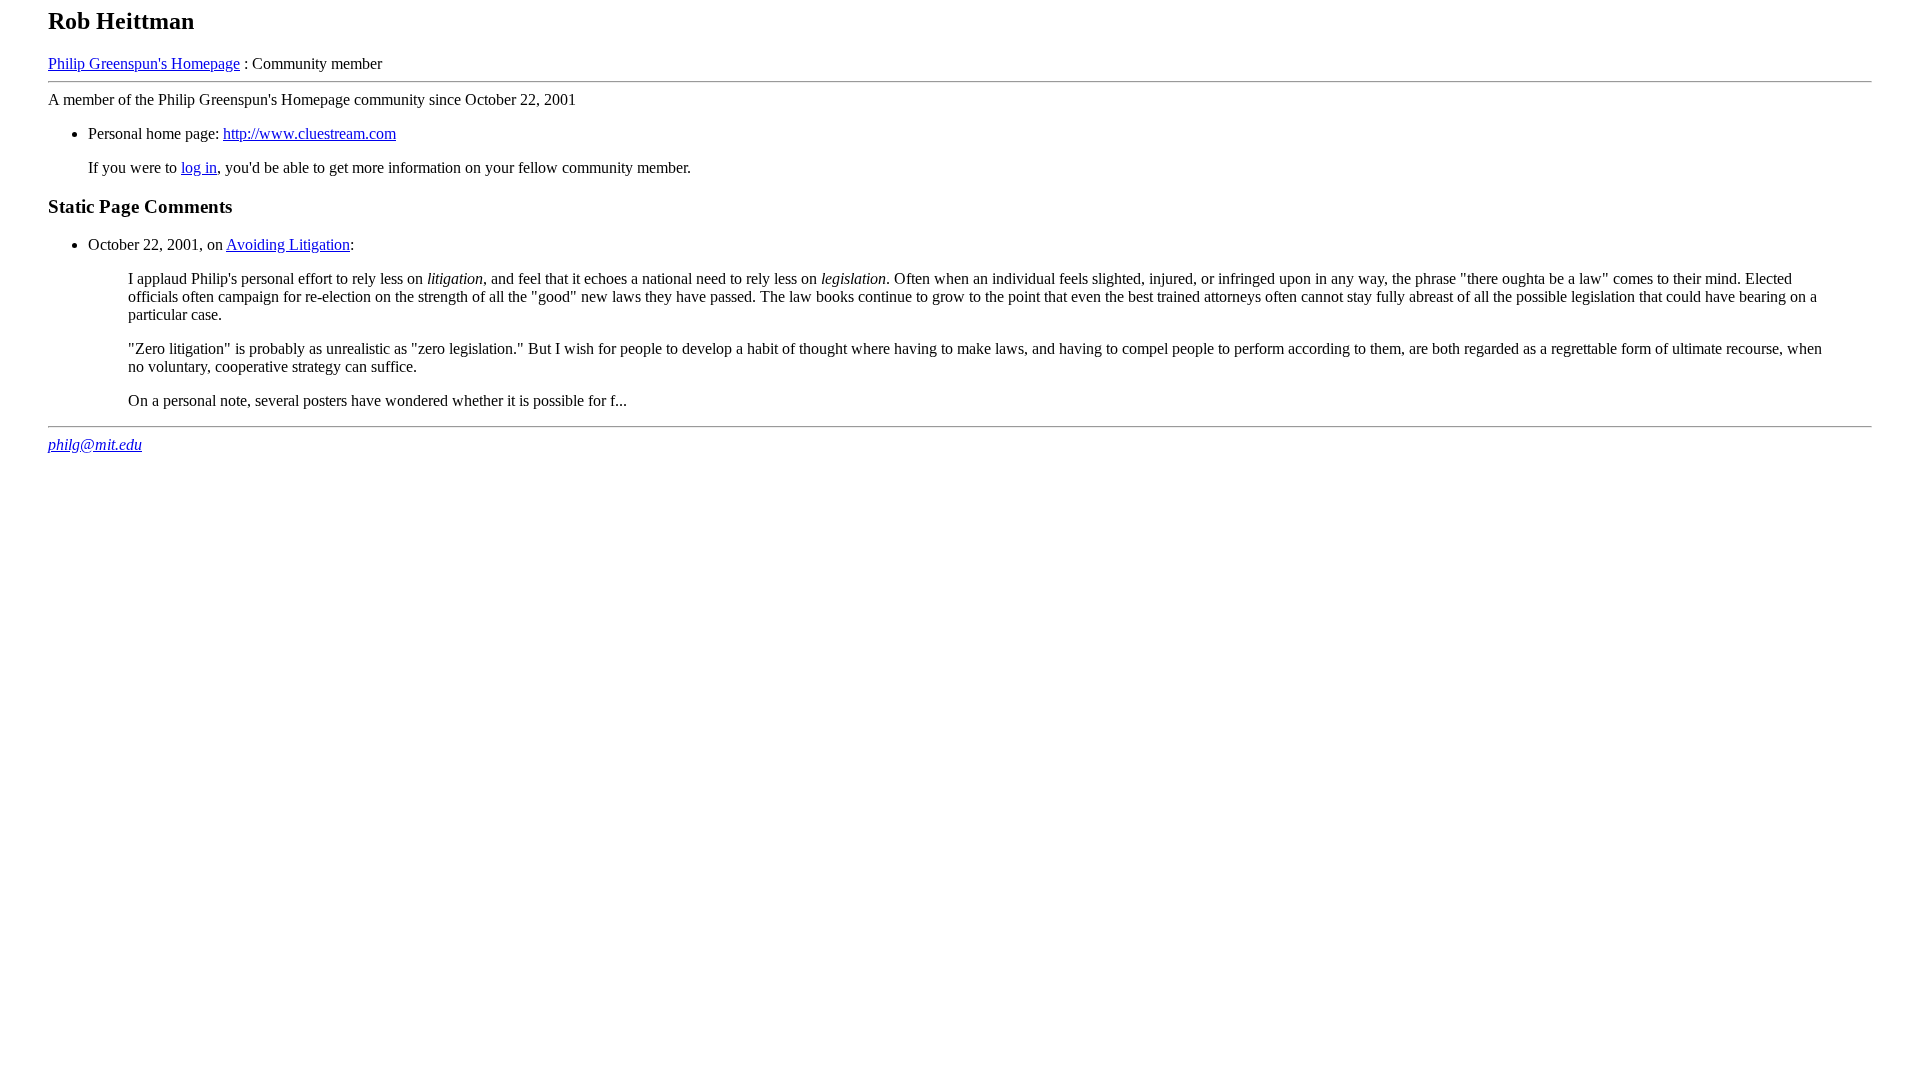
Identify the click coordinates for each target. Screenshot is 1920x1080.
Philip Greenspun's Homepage (144, 63)
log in (199, 167)
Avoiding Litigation (288, 244)
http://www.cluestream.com (309, 133)
